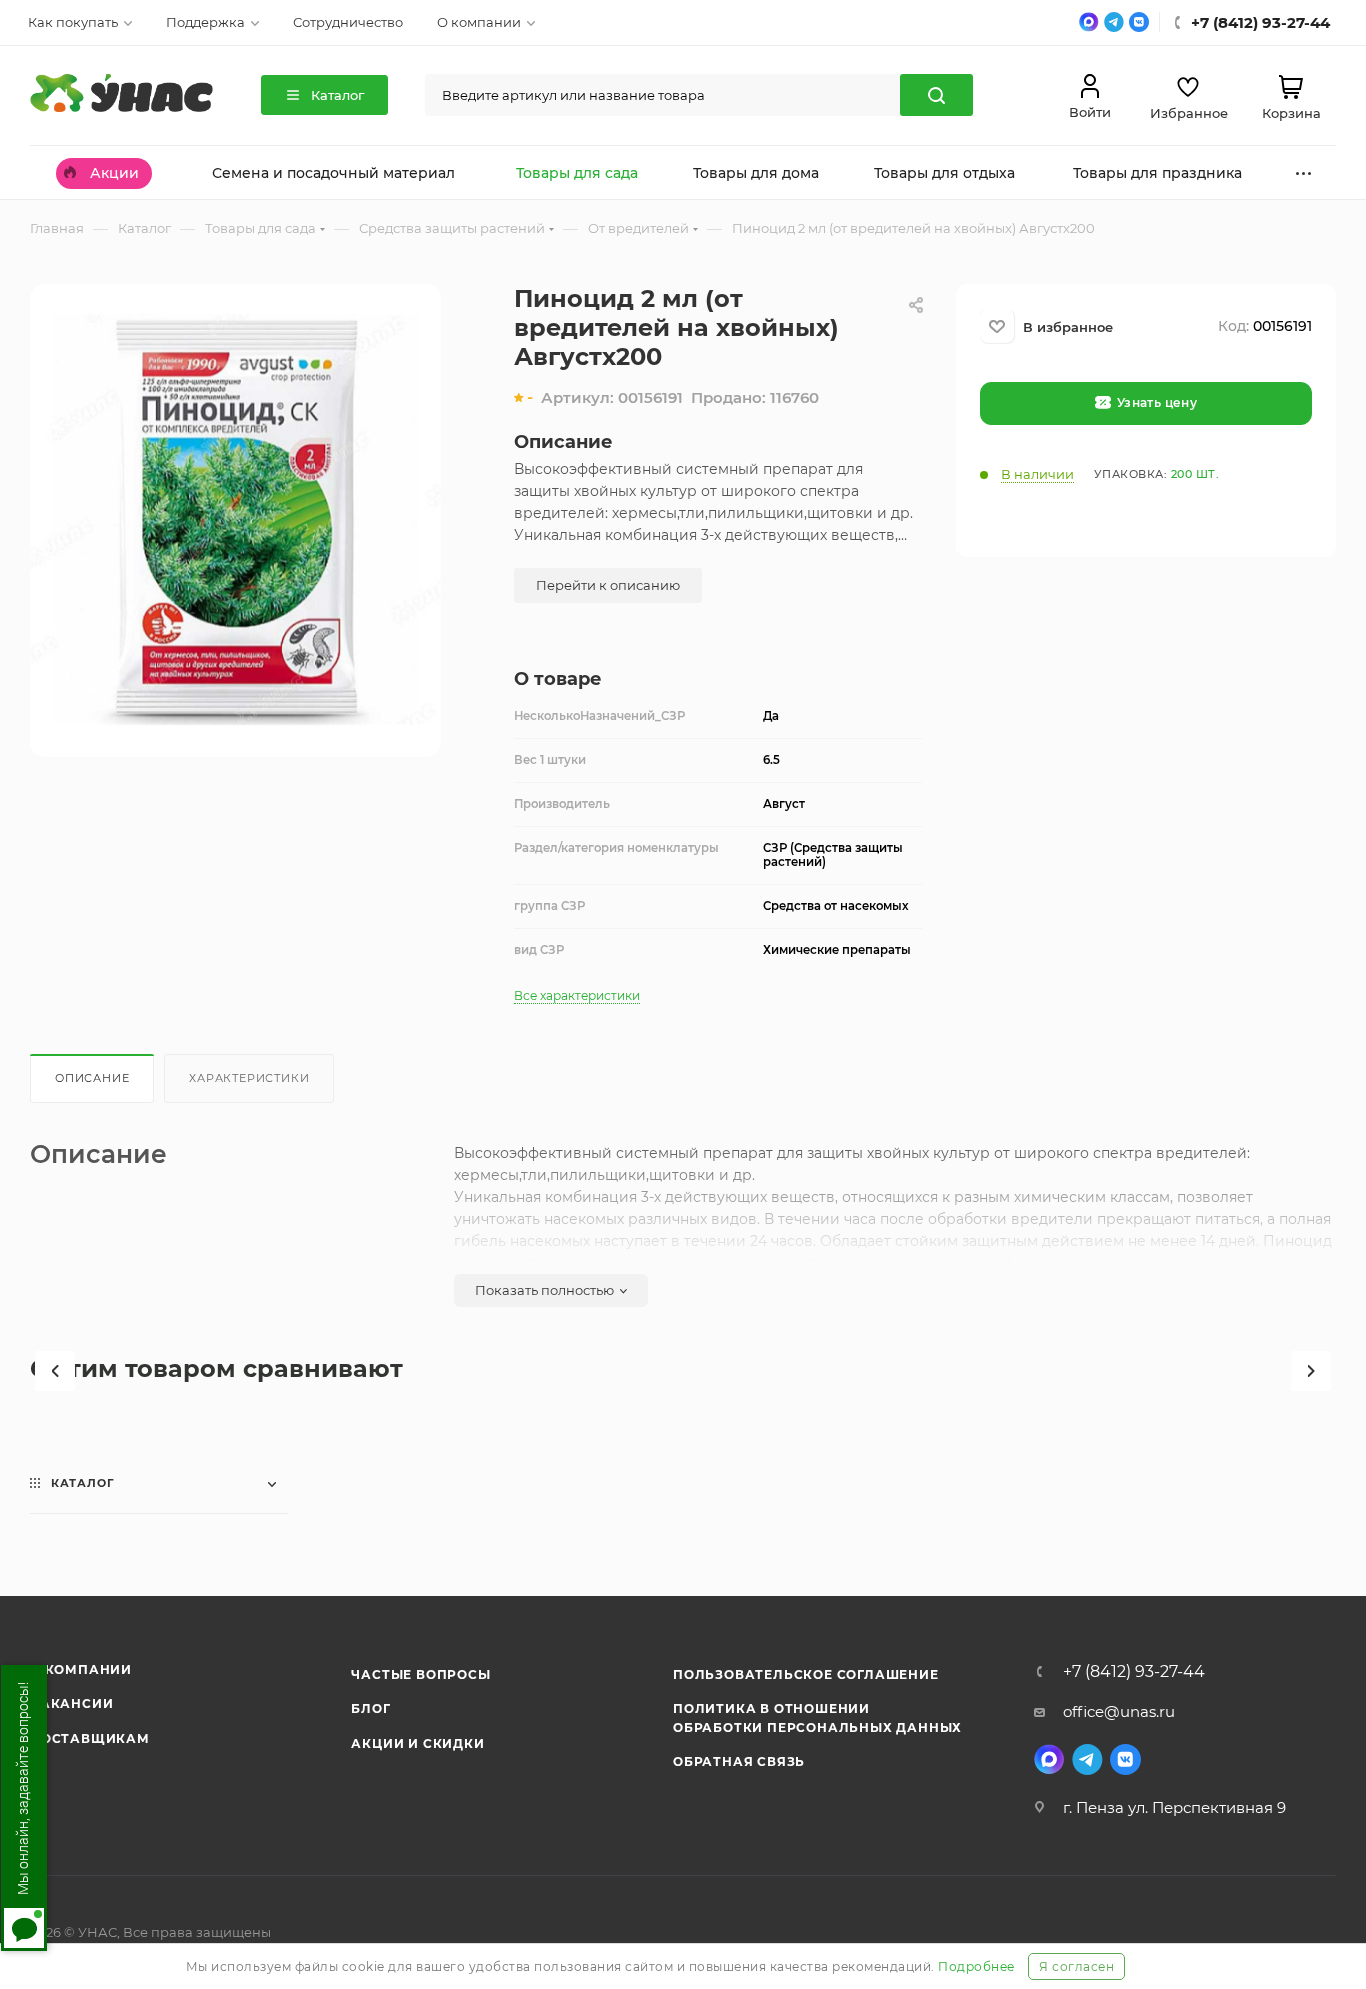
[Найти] (936, 95)
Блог (370, 1708)
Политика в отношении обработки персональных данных (817, 1717)
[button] (55, 1371)
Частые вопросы (420, 1674)
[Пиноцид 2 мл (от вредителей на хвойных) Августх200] (235, 519)
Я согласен (1076, 1966)
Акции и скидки (417, 1743)
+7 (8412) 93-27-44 (1134, 1672)
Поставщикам (90, 1738)
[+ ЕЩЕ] (1304, 172)
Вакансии (71, 1703)
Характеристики (249, 1078)
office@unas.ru (1119, 1711)
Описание (92, 1078)
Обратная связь (739, 1761)
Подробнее (976, 1966)
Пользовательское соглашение (806, 1674)
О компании (81, 1669)
